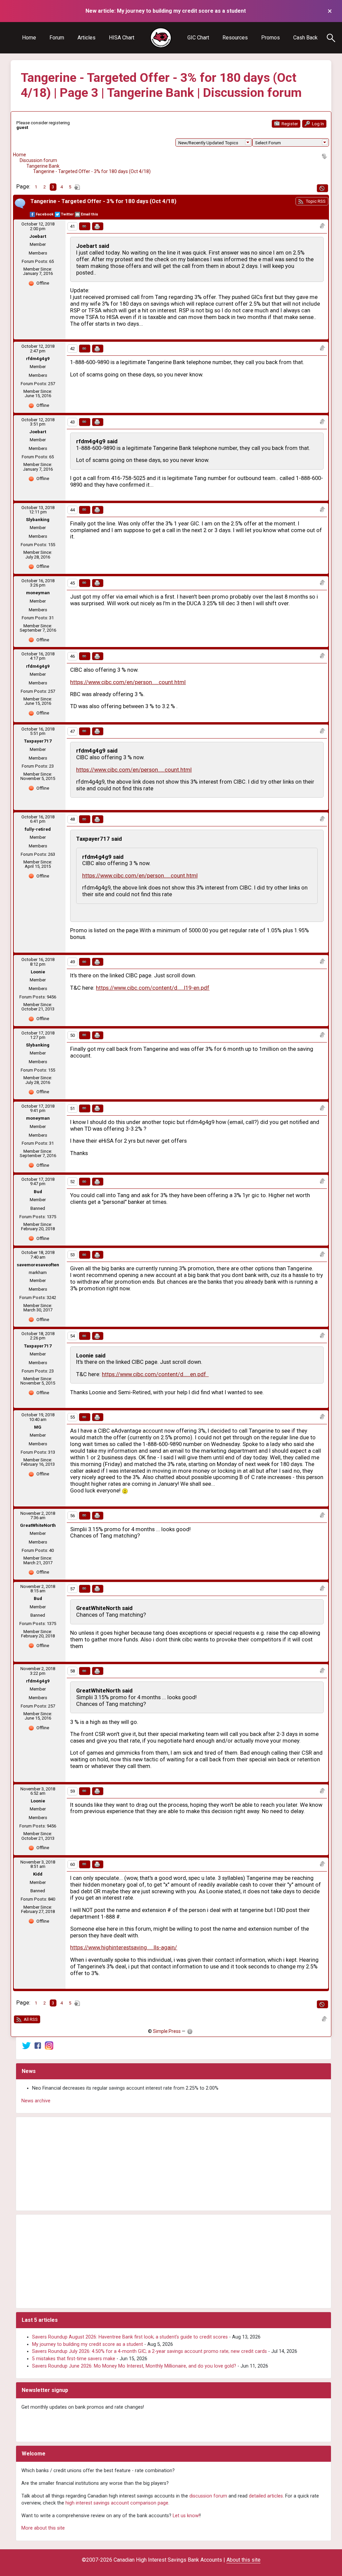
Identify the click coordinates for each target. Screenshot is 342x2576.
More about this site (43, 2528)
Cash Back (305, 38)
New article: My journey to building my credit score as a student (166, 11)
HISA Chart (122, 38)
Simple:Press (167, 2031)
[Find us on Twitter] (26, 2045)
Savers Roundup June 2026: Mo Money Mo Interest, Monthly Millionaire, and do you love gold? (134, 2366)
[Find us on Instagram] (49, 2045)
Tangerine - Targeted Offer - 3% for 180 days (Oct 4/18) (92, 171)
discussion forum (208, 2496)
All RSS (30, 2019)
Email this (90, 214)
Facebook (45, 214)
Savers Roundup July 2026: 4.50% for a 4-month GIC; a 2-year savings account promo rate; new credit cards (149, 2351)
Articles (87, 38)
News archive (36, 2101)
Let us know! (186, 2516)
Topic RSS (315, 201)
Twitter (67, 214)
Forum (57, 38)
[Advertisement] (174, 2164)
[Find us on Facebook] (38, 2045)
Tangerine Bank (43, 166)
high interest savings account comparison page (117, 2503)
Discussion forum (38, 160)
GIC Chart (198, 38)
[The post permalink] (85, 226)
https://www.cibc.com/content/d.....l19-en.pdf (153, 988)
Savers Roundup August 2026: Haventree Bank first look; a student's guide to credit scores (130, 2337)
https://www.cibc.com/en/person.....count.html (128, 682)
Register (289, 124)
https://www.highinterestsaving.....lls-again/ (124, 1948)
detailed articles (266, 2496)
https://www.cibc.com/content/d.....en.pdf (155, 1374)
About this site (243, 2560)
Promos (271, 38)
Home (29, 38)
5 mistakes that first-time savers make (74, 2359)
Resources (235, 38)
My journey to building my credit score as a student (88, 2344)
